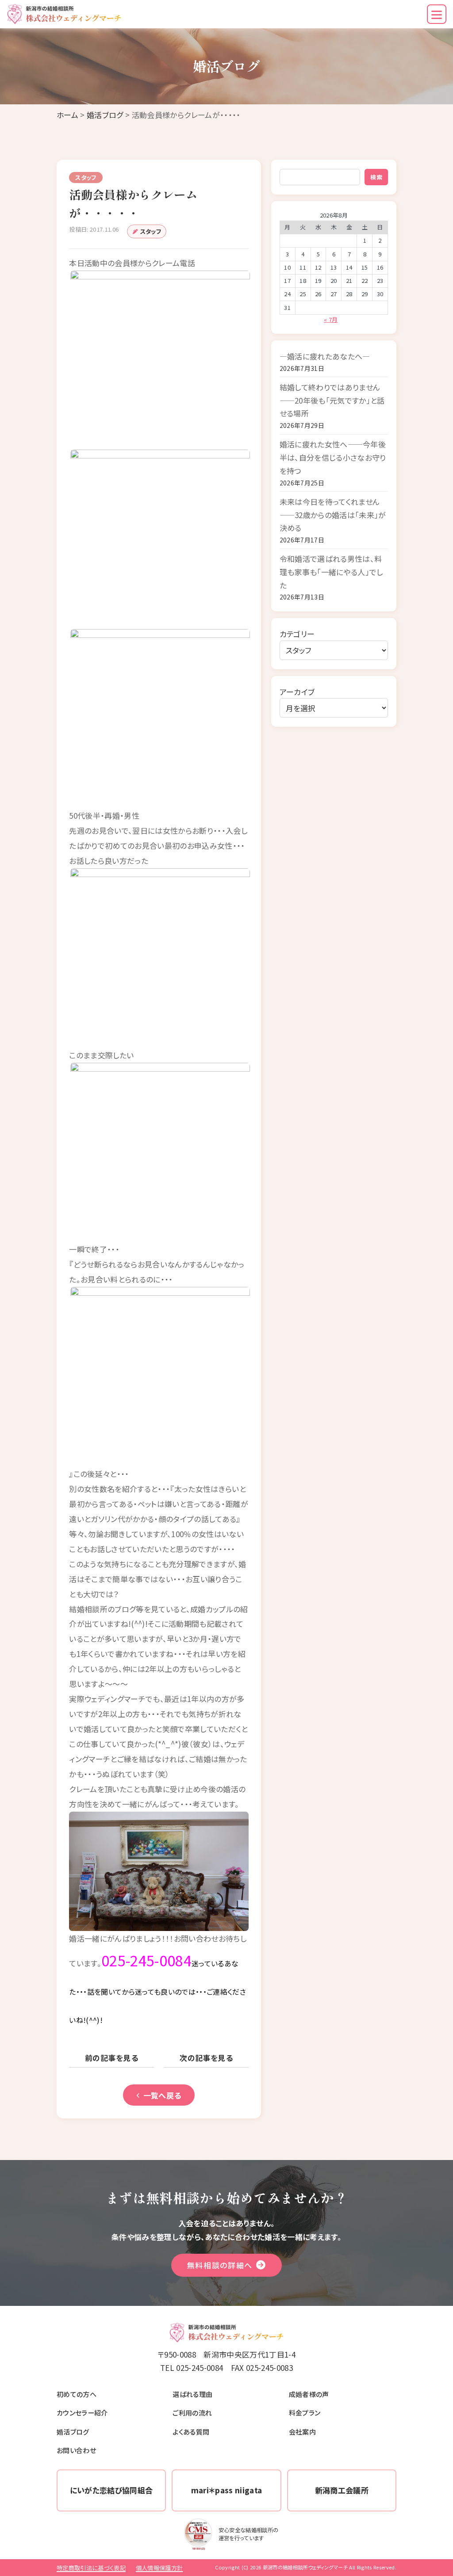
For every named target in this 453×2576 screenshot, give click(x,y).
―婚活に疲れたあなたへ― (325, 356)
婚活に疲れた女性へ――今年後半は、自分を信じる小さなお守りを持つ (333, 457)
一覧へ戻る (162, 2095)
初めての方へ (77, 2394)
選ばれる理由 (192, 2394)
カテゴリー (297, 634)
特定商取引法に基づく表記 (91, 2568)
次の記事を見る (206, 2058)
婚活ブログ (105, 115)
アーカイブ (297, 692)
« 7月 (331, 319)
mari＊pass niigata (227, 2490)
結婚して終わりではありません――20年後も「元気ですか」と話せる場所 (332, 400)
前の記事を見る (111, 2058)
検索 (376, 177)
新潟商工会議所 (342, 2490)
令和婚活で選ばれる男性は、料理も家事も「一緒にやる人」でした (331, 572)
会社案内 (302, 2431)
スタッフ (151, 231)
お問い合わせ (76, 2450)
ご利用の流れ (192, 2412)
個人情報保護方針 (159, 2568)
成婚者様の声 (309, 2394)
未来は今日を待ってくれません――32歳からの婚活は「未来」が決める (333, 515)
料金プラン (305, 2412)
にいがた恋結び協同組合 (111, 2490)
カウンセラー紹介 (82, 2412)
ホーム (67, 115)
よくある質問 (191, 2431)
